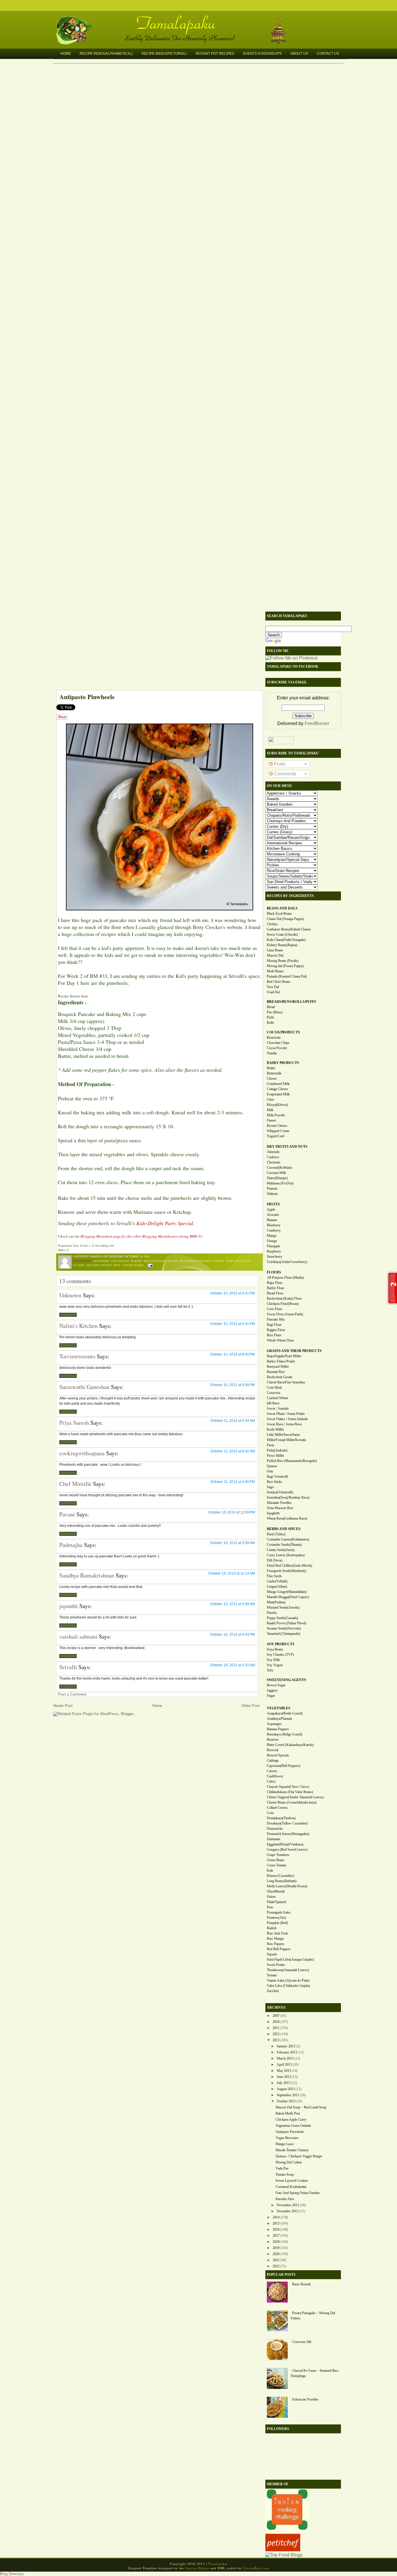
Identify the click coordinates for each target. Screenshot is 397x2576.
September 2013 (288, 2095)
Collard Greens (277, 1808)
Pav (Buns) (275, 1012)
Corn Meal (274, 1388)
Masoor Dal (275, 955)
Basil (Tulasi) (276, 1534)
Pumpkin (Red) (277, 1923)
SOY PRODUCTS (281, 1644)
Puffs (271, 1017)
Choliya (272, 924)
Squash (272, 1954)
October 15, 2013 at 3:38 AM (233, 1604)
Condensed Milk (278, 1084)
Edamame (273, 1839)
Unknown (70, 1295)
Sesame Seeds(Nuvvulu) (284, 1628)
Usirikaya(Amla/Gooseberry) (287, 1262)
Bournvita (274, 1037)
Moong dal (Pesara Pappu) (285, 966)
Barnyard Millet (278, 1367)
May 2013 (284, 2071)
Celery (271, 1781)
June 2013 (284, 2077)
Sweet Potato (276, 1965)
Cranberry (274, 1230)
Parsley (272, 1613)
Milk (117, 1265)
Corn (270, 1813)
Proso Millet (275, 1456)
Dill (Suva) (274, 1560)
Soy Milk (273, 1660)
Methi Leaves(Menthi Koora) (287, 1886)
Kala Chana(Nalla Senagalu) (286, 940)
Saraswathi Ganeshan (84, 1387)
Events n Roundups (262, 54)
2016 (276, 2229)
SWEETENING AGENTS (286, 1680)
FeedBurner (317, 723)
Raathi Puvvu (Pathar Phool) (287, 1623)
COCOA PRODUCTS (283, 1032)
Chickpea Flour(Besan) (283, 1304)
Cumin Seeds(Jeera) (281, 1550)
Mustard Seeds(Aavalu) (283, 1607)
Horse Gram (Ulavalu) (282, 935)
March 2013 (285, 2058)
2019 (276, 2248)
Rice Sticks (274, 1482)
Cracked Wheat (277, 1398)
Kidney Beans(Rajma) (282, 945)
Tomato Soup (285, 2175)
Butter (271, 1068)
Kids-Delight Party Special (165, 1223)
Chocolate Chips (278, 1043)
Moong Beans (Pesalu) (283, 961)
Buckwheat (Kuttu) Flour (284, 1298)
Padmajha (71, 1545)
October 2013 (286, 2101)
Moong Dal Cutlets (289, 2162)
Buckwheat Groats (280, 1377)
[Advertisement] (156, 649)
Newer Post (63, 1706)
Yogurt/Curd (276, 1136)
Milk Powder (276, 1115)
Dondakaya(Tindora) (281, 1818)
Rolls (270, 1023)
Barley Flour (276, 1288)
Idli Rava (273, 1403)
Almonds (273, 1152)
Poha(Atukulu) (277, 1450)
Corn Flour (274, 1309)
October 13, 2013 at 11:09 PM (232, 1512)
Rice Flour (274, 1335)
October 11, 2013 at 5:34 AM (233, 1421)
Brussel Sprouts (278, 1755)
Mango (272, 1236)
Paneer (271, 1120)
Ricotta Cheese (277, 1126)
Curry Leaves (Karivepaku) (286, 1555)
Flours (79, 1265)
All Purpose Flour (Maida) (285, 1278)
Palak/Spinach (277, 1902)
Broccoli (273, 1750)
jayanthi (69, 1606)
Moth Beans (275, 971)
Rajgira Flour (276, 1330)
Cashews (273, 1157)
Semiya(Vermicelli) (280, 1492)
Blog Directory (12, 2574)
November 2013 (288, 2205)
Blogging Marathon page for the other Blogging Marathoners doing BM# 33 (141, 1236)
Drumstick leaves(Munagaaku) (288, 1834)
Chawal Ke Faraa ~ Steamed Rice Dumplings (314, 2373)
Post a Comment (72, 1694)
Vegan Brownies (287, 2138)
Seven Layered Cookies (292, 2181)
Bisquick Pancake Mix (161, 1261)
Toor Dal (273, 987)
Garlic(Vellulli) (277, 1581)
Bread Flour (275, 1293)
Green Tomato (277, 1865)
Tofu (270, 1670)
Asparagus (274, 1724)
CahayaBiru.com (256, 2568)
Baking (136, 1261)
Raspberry (274, 1251)
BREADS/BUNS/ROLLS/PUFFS (292, 1002)
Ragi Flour (274, 1325)
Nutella (272, 1053)
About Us (299, 54)
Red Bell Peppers (279, 1949)
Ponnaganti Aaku (279, 1912)
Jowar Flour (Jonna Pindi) (285, 1314)
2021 (276, 2260)
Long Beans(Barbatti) (282, 1881)
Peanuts (272, 1188)
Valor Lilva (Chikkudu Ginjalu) (288, 1986)
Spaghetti (273, 1513)
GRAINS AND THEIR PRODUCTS (294, 1351)
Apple (271, 1209)
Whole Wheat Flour (280, 1340)
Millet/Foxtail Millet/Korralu (286, 1440)
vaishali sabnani (78, 1636)
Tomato (272, 1975)
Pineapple (273, 1246)
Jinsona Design (197, 2568)
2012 (276, 2034)
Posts (279, 764)
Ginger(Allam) (277, 1587)
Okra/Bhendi (276, 1891)
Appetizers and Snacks (111, 1261)
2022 (276, 2266)
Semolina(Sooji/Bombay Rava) (288, 1497)
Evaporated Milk (278, 1094)
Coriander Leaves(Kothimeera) (288, 1539)
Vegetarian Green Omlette (293, 2126)
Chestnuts (274, 1162)
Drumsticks (275, 1829)
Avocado (273, 1215)
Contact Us (328, 54)
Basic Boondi (301, 2284)
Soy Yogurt (275, 1665)
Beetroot (273, 1740)
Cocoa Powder (277, 1048)
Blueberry (274, 1225)
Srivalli (68, 1667)
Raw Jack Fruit (277, 1933)
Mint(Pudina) (276, 1602)
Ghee (270, 1099)
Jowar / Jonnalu (278, 1408)
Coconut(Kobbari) (279, 1168)
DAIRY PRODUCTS (283, 1063)
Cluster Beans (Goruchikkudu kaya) (292, 1802)
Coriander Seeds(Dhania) (284, 1545)
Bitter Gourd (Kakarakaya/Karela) (290, 1745)
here (85, 996)
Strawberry (274, 1257)
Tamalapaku (201, 19)
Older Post (251, 1706)
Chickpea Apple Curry (291, 2120)
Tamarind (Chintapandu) (284, 1634)
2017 (276, 2236)
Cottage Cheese (277, 1089)
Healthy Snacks (99, 1265)
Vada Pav (282, 2168)
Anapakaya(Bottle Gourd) (285, 1713)
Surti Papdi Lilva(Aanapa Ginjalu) (290, 1959)
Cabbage (273, 1760)
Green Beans (276, 1860)
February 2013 (287, 2052)
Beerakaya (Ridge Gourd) (285, 1734)
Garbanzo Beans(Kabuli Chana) (289, 929)
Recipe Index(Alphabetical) (106, 54)
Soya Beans (275, 1649)
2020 (276, 2254)
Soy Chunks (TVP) (280, 1655)
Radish (272, 1928)
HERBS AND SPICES (284, 1529)
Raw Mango (275, 1939)
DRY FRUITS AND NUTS (287, 1147)
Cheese (219, 1261)
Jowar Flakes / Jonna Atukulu (287, 1419)
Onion (271, 1897)
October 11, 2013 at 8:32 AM (233, 1451)
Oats (270, 1471)
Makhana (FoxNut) (280, 1183)
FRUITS (273, 1204)
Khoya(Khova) (277, 1105)
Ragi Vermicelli (277, 1477)
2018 (276, 2242)
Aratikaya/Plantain (279, 1719)
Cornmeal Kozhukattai (291, 2187)
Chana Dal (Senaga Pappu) (285, 919)
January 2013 (286, 2046)
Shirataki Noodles (279, 1503)
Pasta (270, 1445)
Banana (272, 1220)
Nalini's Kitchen (78, 1326)
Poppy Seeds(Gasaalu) (282, 1618)
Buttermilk (274, 1073)
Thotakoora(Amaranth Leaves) (288, 1970)
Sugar (271, 1696)
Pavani (67, 1514)
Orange (272, 1241)
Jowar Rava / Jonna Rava (284, 1424)
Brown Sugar (276, 1685)
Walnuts (272, 1194)
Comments (284, 774)
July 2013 (284, 2083)
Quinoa (272, 1466)
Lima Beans (275, 950)
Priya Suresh (74, 1423)
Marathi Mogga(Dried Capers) (288, 1597)
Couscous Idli (302, 2342)
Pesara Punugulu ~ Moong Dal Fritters (313, 2316)
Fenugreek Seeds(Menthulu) (286, 1571)
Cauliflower (275, 1776)
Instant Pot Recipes (215, 54)
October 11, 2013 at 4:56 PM (233, 1482)
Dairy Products (238, 1261)
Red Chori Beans (279, 982)
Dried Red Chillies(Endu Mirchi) (289, 1566)
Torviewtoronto (77, 1356)
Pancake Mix (276, 1319)
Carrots (272, 1771)
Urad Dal (273, 992)
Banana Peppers (278, 1729)
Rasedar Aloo (285, 2199)
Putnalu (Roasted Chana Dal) (287, 976)
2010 (276, 2022)
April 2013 (284, 2065)
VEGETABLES (279, 1708)
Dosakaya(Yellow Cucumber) (287, 1823)
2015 (276, 2223)
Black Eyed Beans (279, 914)
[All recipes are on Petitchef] (283, 2550)
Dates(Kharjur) (277, 1178)
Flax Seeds (274, 1576)
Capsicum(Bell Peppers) (284, 1766)
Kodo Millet (275, 1429)
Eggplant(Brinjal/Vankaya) (285, 1844)
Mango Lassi (285, 2144)
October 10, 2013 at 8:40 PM (233, 1354)
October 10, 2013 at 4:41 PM (233, 1293)
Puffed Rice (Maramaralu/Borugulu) (292, 1461)
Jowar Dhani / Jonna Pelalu (286, 1414)
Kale (270, 1870)
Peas (270, 1907)
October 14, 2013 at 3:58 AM (233, 1543)
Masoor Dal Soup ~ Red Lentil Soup (301, 2107)
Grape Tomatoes (278, 1855)
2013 (276, 2040)
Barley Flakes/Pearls (281, 1361)
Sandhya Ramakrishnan (87, 1575)
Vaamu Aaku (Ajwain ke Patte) (288, 1980)
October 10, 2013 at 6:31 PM (233, 1324)
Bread (271, 1007)
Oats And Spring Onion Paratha (297, 2193)
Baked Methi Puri (288, 2113)
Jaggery (272, 1690)
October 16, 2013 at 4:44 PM (233, 1635)
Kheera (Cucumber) (280, 1876)
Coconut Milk (276, 1173)
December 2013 (288, 2211)
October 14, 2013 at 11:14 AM (232, 1573)
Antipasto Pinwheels (87, 697)
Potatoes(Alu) (276, 1918)
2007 (276, 2016)
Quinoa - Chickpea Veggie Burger (299, 2156)
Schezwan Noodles (305, 2399)
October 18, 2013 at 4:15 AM (233, 1665)
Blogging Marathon (196, 1261)
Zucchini (273, 1991)
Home (66, 54)
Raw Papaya (275, 1944)
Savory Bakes (133, 1265)
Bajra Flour (275, 1283)
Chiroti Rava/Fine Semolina (286, 1382)
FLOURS (274, 1272)
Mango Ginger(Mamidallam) (287, 1592)
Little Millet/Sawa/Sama (283, 1435)
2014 (276, 2217)
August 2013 (286, 2089)
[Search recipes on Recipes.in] (284, 2555)
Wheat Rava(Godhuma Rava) (287, 1518)
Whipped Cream (278, 1131)
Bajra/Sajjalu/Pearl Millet (284, 1356)
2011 (276, 2028)
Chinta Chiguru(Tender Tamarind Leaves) (295, 1797)
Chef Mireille (75, 1484)
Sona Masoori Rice (280, 1508)
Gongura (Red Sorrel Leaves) (287, 1850)
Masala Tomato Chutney (292, 2150)
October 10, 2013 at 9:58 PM (233, 1385)
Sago (270, 1487)
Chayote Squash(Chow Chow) (288, 1787)
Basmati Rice (276, 1372)
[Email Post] (150, 1265)
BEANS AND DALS (282, 908)
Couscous (274, 1393)
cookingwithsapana (82, 1453)
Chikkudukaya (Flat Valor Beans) (290, 1792)
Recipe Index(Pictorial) (164, 54)
